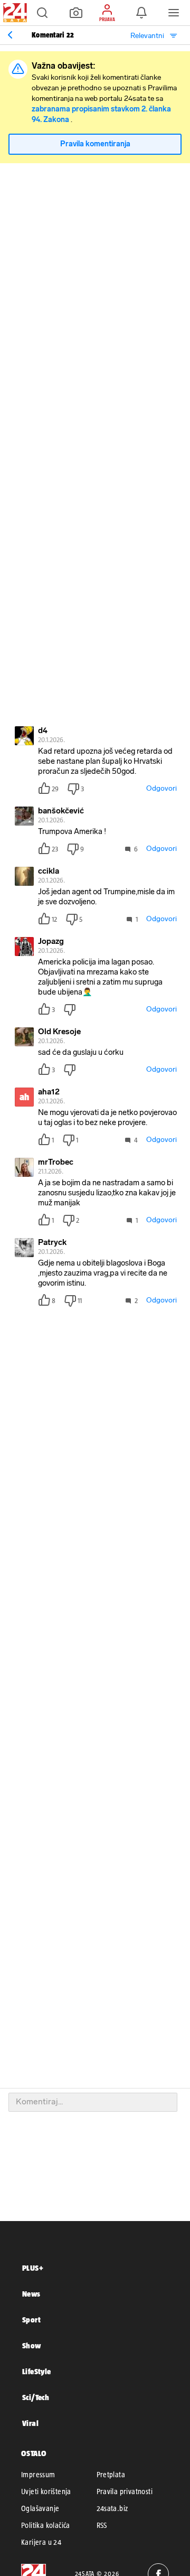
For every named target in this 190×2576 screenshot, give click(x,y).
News (31, 2294)
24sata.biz (112, 2508)
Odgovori (161, 788)
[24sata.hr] (14, 13)
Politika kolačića (46, 2525)
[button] (42, 13)
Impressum (38, 2475)
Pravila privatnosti (125, 2491)
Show (32, 2345)
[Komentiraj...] (93, 2102)
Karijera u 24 (41, 2542)
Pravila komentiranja (95, 144)
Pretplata (111, 2475)
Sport (31, 2320)
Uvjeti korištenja (46, 2491)
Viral (30, 2423)
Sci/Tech (36, 2397)
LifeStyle (37, 2371)
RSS (102, 2525)
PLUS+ (33, 2268)
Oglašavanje (40, 2508)
